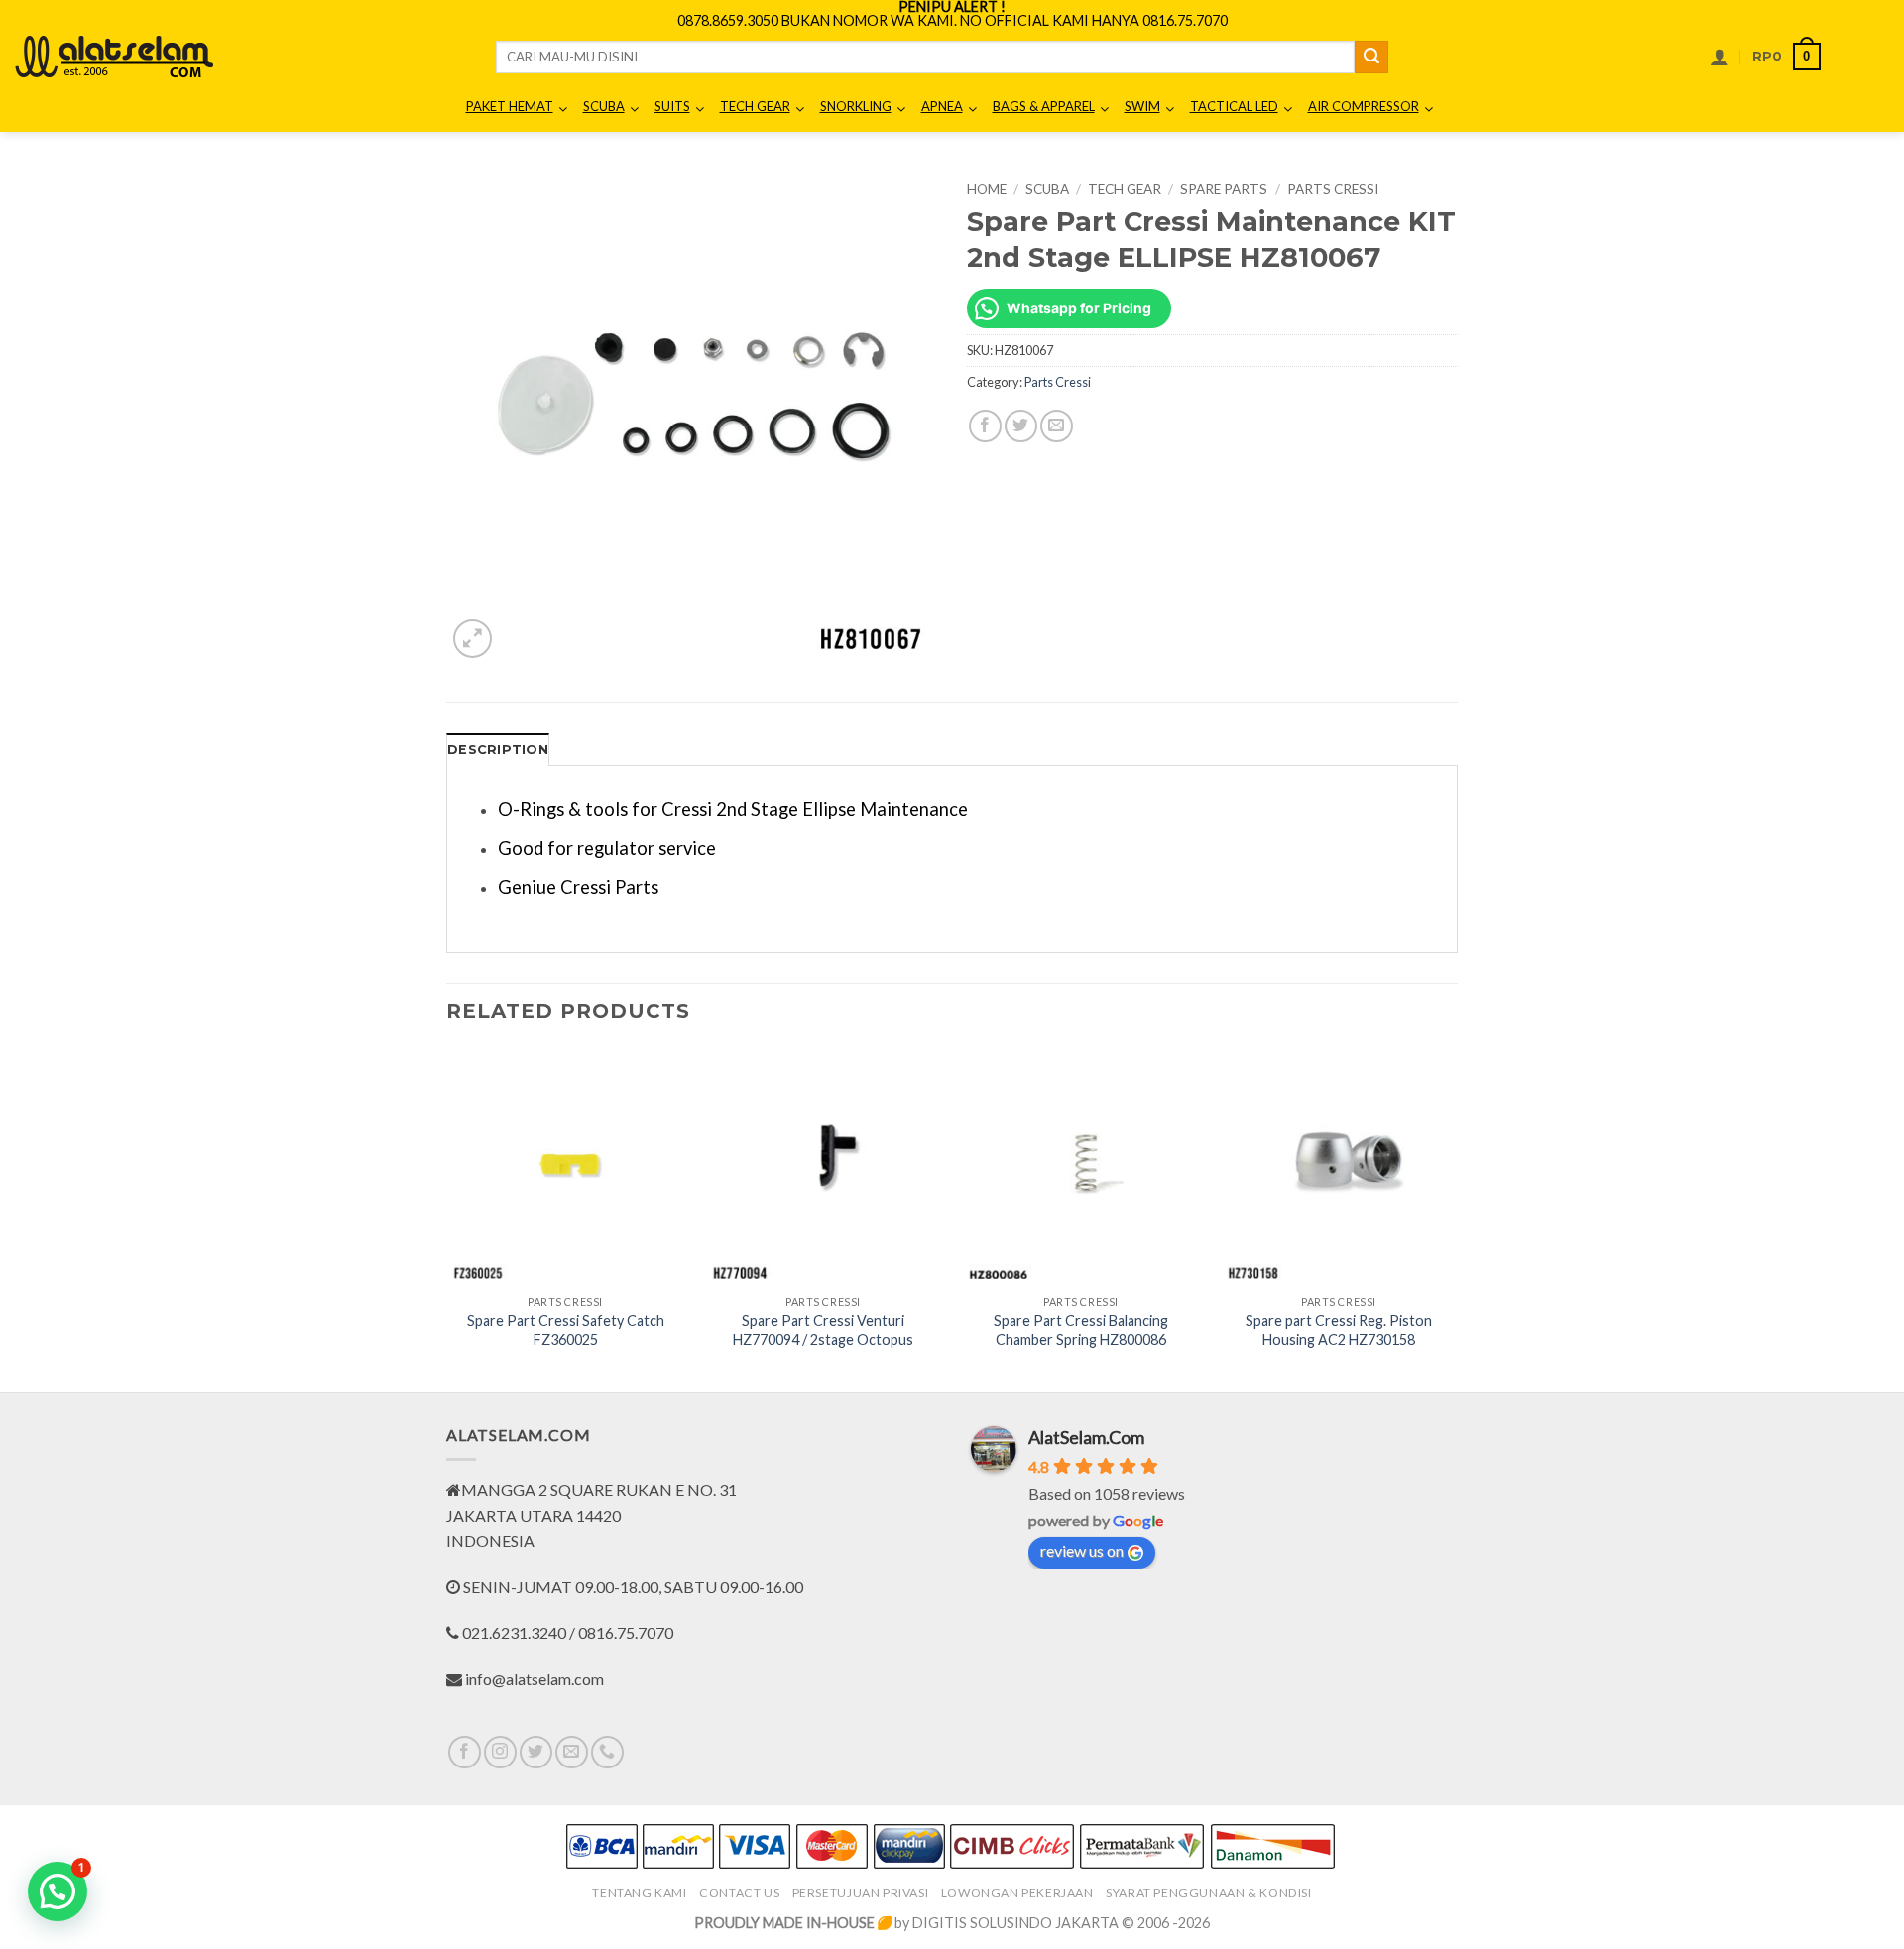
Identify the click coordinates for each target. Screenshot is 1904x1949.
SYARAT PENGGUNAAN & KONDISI (1209, 1893)
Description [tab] (498, 749)
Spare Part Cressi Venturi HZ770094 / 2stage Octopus (823, 1330)
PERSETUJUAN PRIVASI (861, 1893)
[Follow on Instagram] (500, 1752)
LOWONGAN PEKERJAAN (1017, 1893)
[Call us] (607, 1752)
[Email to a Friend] (1057, 426)
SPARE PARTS (1224, 189)
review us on (1082, 1551)
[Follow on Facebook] (465, 1752)
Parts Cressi (1333, 189)
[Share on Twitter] (1021, 426)
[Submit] (1371, 58)
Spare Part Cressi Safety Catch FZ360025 (566, 1330)
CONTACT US (739, 1893)
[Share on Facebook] (985, 426)
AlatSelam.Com (1086, 1437)
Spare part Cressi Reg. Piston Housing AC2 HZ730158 (1339, 1330)
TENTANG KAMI (639, 1893)
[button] (1720, 57)
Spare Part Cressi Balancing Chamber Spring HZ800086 (1081, 1330)
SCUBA (1047, 189)
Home (987, 189)
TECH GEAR (1125, 189)
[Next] (1457, 1218)
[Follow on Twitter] (536, 1752)
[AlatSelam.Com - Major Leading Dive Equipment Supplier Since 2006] (114, 57)
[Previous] (447, 1218)
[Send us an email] (572, 1752)
